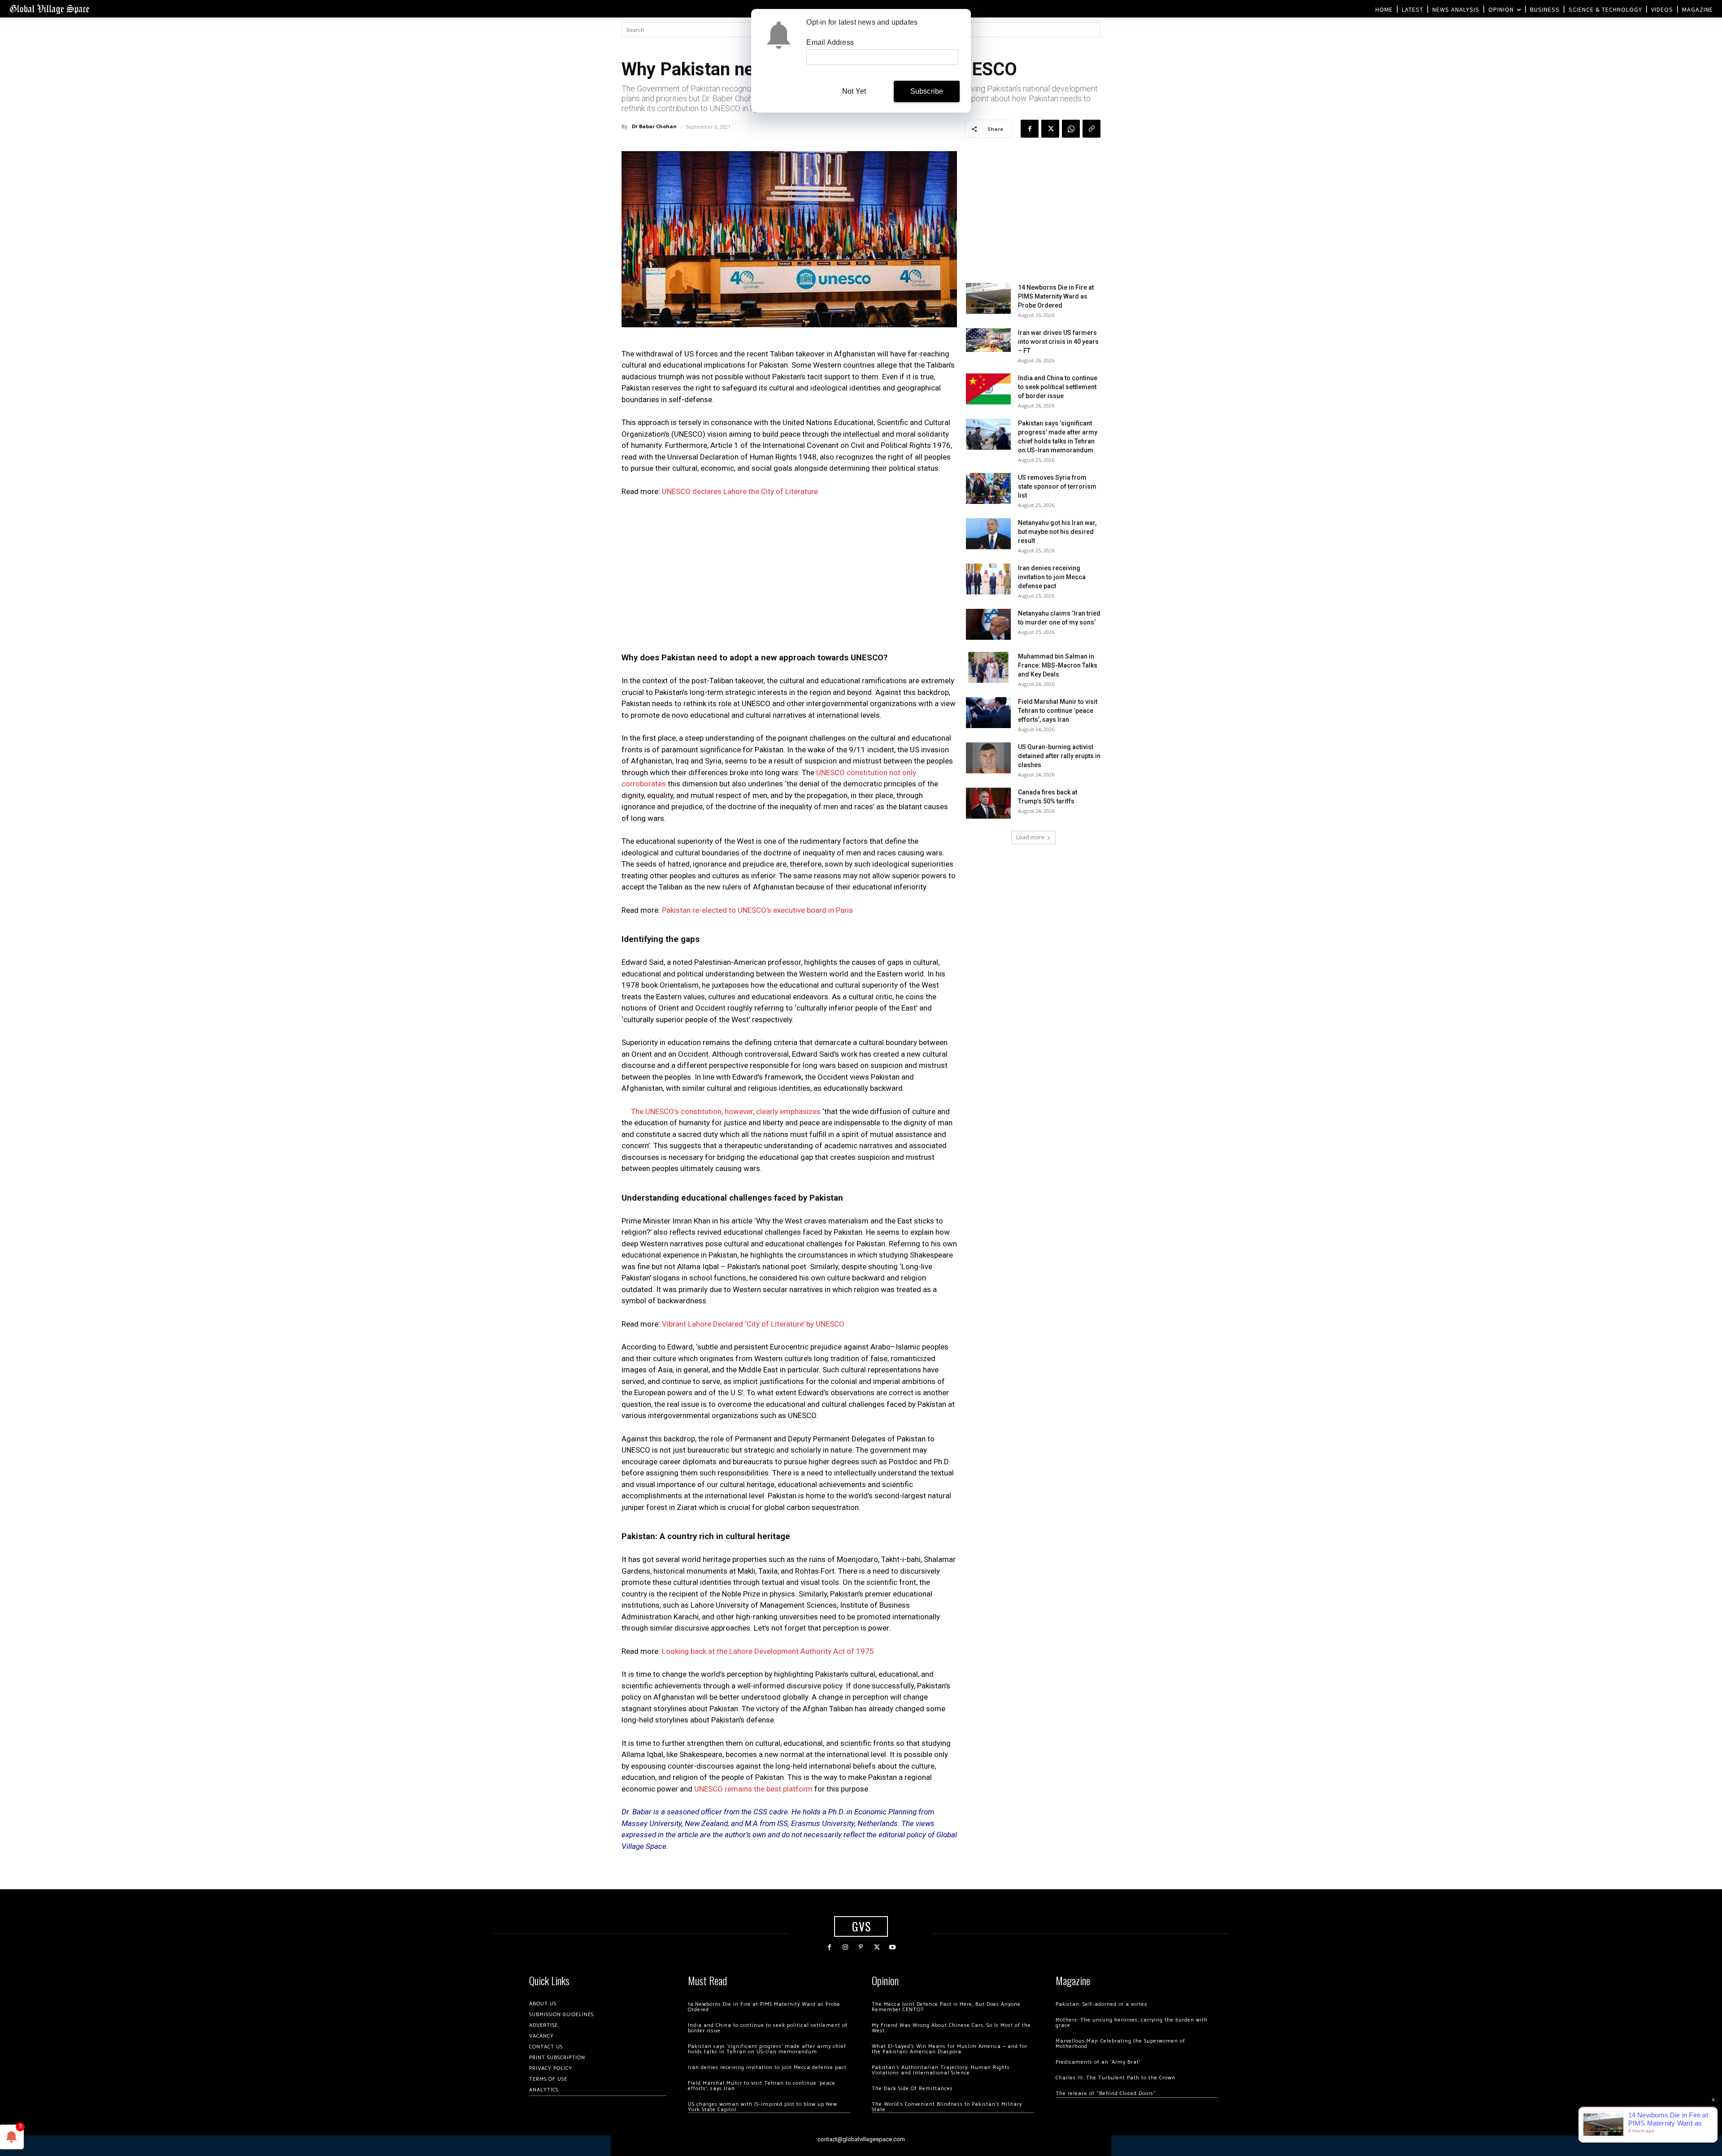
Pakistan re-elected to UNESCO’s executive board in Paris (757, 910)
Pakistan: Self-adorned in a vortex (1101, 2004)
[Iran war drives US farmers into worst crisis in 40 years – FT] (988, 340)
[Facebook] (1030, 129)
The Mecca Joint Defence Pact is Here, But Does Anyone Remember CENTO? (946, 2007)
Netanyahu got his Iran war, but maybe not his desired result (1057, 532)
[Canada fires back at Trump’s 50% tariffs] (988, 803)
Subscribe (927, 91)
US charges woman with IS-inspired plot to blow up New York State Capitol (763, 2107)
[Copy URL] (1091, 129)
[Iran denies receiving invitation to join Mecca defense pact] (988, 579)
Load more (1030, 837)
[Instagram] (845, 1947)
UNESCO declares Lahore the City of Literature (740, 491)
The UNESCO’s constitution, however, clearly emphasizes (726, 1111)
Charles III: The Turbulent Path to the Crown (1115, 2078)
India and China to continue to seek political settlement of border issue (1058, 387)
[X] (1050, 129)
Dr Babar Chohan (654, 126)
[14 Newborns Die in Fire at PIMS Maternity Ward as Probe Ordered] (988, 298)
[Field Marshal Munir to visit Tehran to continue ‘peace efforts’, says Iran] (988, 713)
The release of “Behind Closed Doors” (1106, 2093)
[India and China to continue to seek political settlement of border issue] (988, 389)
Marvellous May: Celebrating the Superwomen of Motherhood (1120, 2044)
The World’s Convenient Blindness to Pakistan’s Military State (947, 2107)
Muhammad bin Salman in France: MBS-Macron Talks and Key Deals (1058, 665)
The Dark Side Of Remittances (912, 2089)
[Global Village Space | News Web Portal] (49, 9)
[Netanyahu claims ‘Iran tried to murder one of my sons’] (988, 624)
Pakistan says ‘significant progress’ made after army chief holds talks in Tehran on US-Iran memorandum (767, 2049)
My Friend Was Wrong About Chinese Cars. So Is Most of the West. (951, 2028)
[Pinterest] (861, 1947)
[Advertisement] (789, 572)
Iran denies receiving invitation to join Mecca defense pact (1052, 577)
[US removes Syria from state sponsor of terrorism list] (988, 488)
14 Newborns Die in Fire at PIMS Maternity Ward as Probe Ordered (1056, 296)
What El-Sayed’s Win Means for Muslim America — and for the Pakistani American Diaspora (950, 2049)
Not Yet (854, 91)
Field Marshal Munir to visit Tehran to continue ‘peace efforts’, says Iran (1058, 711)
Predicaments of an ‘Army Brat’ (1098, 2062)
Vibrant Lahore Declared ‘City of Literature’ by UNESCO (753, 1324)
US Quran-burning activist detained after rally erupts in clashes (1059, 756)
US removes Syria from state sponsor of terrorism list (1057, 486)
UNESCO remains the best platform (753, 1789)
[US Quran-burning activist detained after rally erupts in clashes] (988, 758)
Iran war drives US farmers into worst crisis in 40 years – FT (1058, 342)
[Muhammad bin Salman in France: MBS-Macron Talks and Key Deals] (988, 667)
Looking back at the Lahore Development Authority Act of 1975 (768, 1651)
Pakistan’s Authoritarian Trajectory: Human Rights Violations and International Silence (941, 2070)
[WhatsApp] (1071, 129)
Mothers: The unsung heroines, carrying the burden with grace (1132, 2023)
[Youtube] (893, 1947)
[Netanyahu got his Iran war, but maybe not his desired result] (988, 534)
